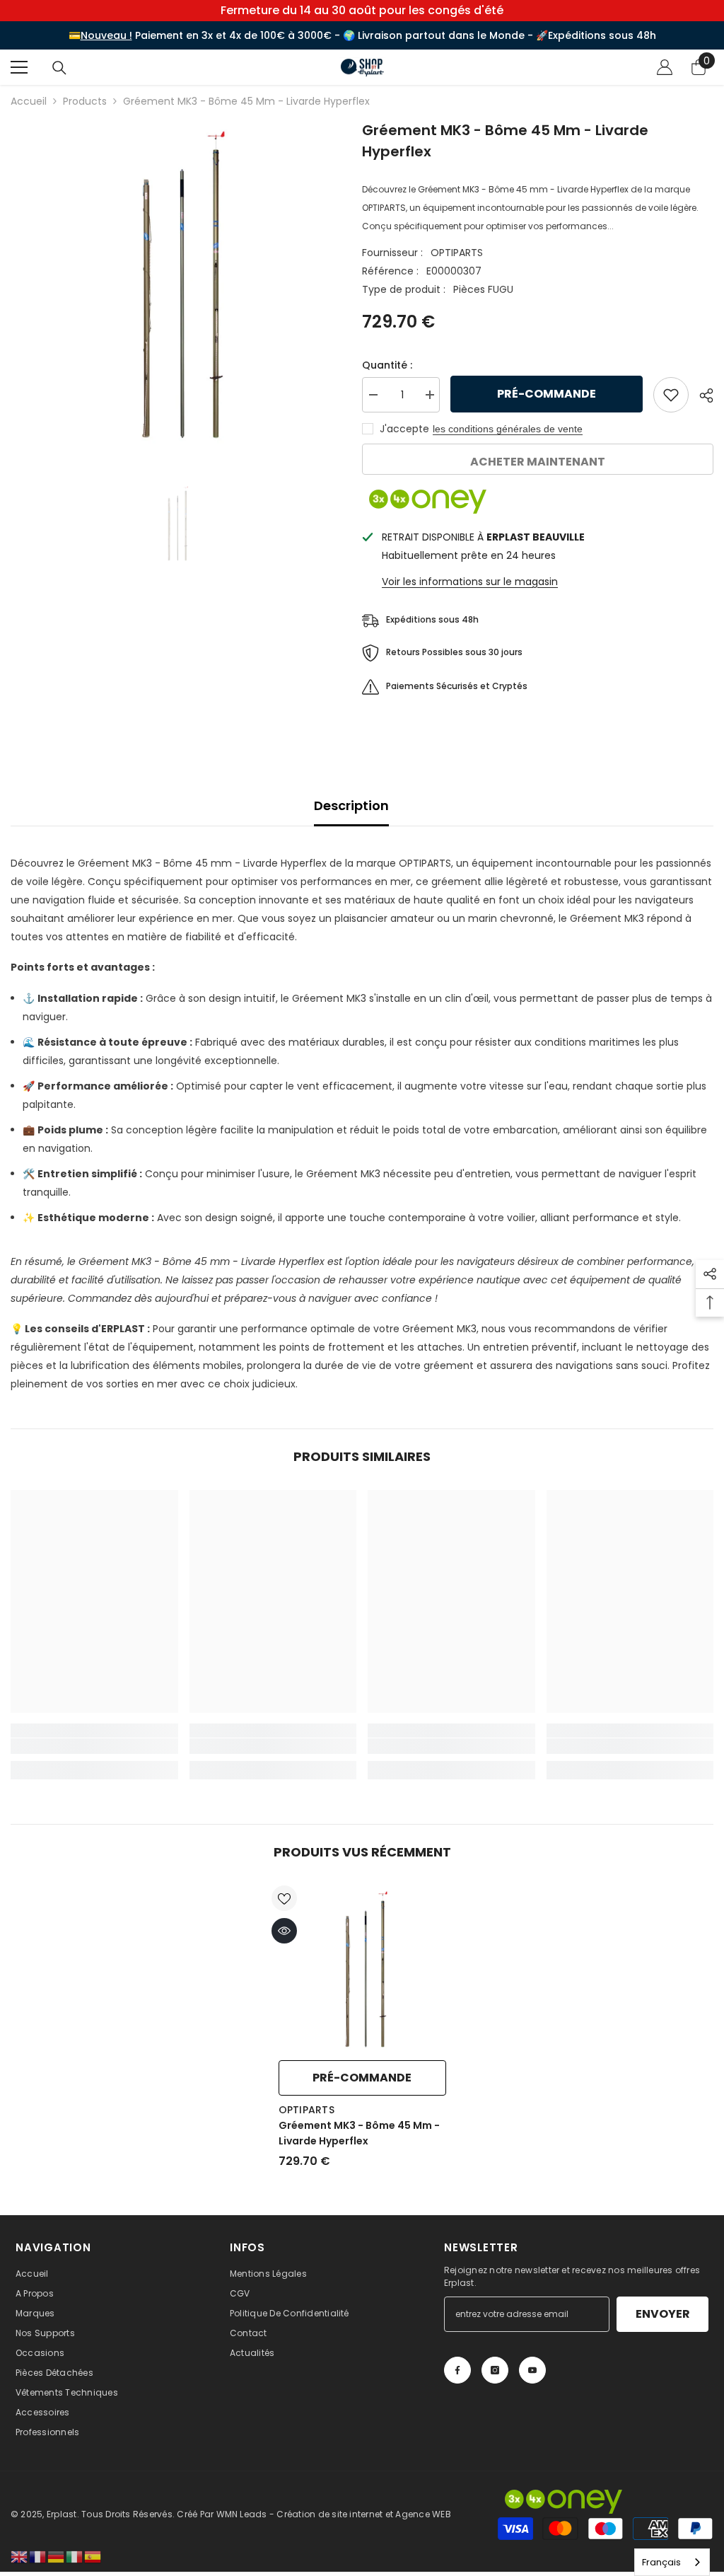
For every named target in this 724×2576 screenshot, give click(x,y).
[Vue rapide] (284, 1931)
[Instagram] (495, 2370)
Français (661, 2562)
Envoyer (663, 2314)
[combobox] (672, 2562)
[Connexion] (665, 67)
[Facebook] (457, 2370)
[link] (94, 1746)
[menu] (19, 67)
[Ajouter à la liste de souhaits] (671, 395)
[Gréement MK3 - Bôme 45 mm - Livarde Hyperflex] (362, 1969)
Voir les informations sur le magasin (470, 582)
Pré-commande (550, 394)
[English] (20, 2556)
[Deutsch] (57, 2556)
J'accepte (404, 429)
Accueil (29, 101)
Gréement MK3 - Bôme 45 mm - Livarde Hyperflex (359, 2133)
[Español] (93, 2556)
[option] (176, 285)
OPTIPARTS (457, 253)
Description (351, 805)
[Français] (38, 2556)
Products (85, 101)
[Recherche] (59, 68)
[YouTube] (532, 2370)
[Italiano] (75, 2556)
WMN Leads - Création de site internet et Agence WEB (334, 2514)
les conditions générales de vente (508, 429)
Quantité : (387, 365)
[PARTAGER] (701, 395)
